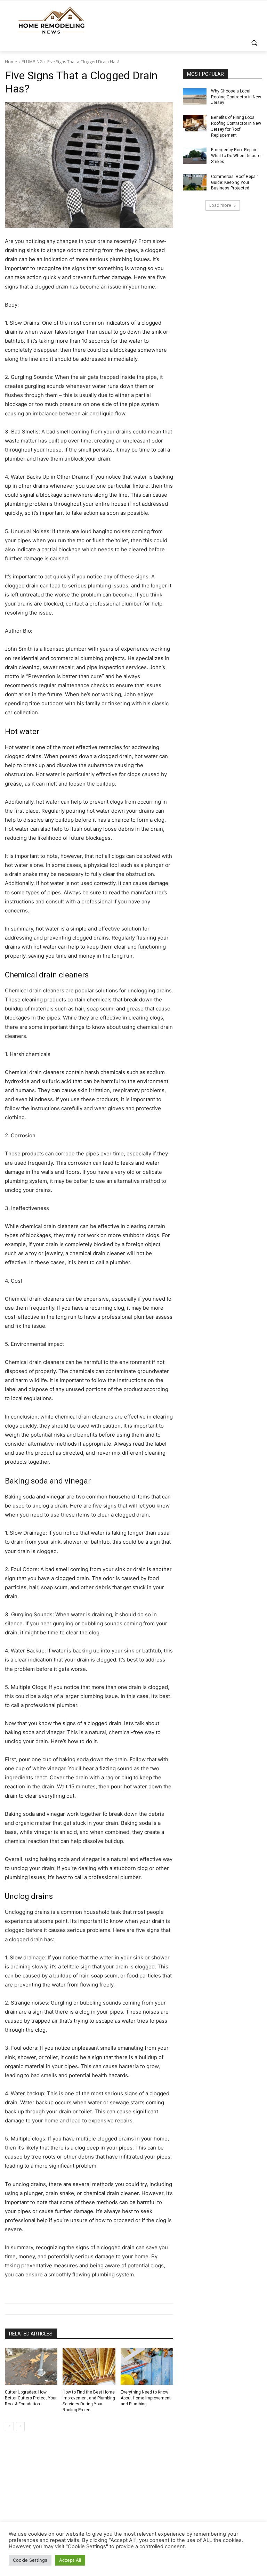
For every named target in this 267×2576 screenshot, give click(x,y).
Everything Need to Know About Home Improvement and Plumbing (146, 2398)
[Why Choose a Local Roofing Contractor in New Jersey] (195, 97)
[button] (254, 43)
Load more (220, 205)
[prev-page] (9, 2427)
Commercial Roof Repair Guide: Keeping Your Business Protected (234, 182)
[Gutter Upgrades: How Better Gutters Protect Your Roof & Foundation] (31, 2366)
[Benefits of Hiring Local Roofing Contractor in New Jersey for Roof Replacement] (195, 123)
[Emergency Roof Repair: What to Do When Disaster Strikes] (195, 155)
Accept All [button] (70, 2560)
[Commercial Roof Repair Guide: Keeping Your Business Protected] (195, 182)
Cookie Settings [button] (30, 2560)
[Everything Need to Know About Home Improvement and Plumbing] (147, 2366)
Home (11, 62)
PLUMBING (32, 62)
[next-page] (20, 2427)
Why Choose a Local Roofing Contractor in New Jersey (236, 97)
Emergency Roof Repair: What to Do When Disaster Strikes (236, 156)
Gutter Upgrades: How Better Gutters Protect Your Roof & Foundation (31, 2398)
